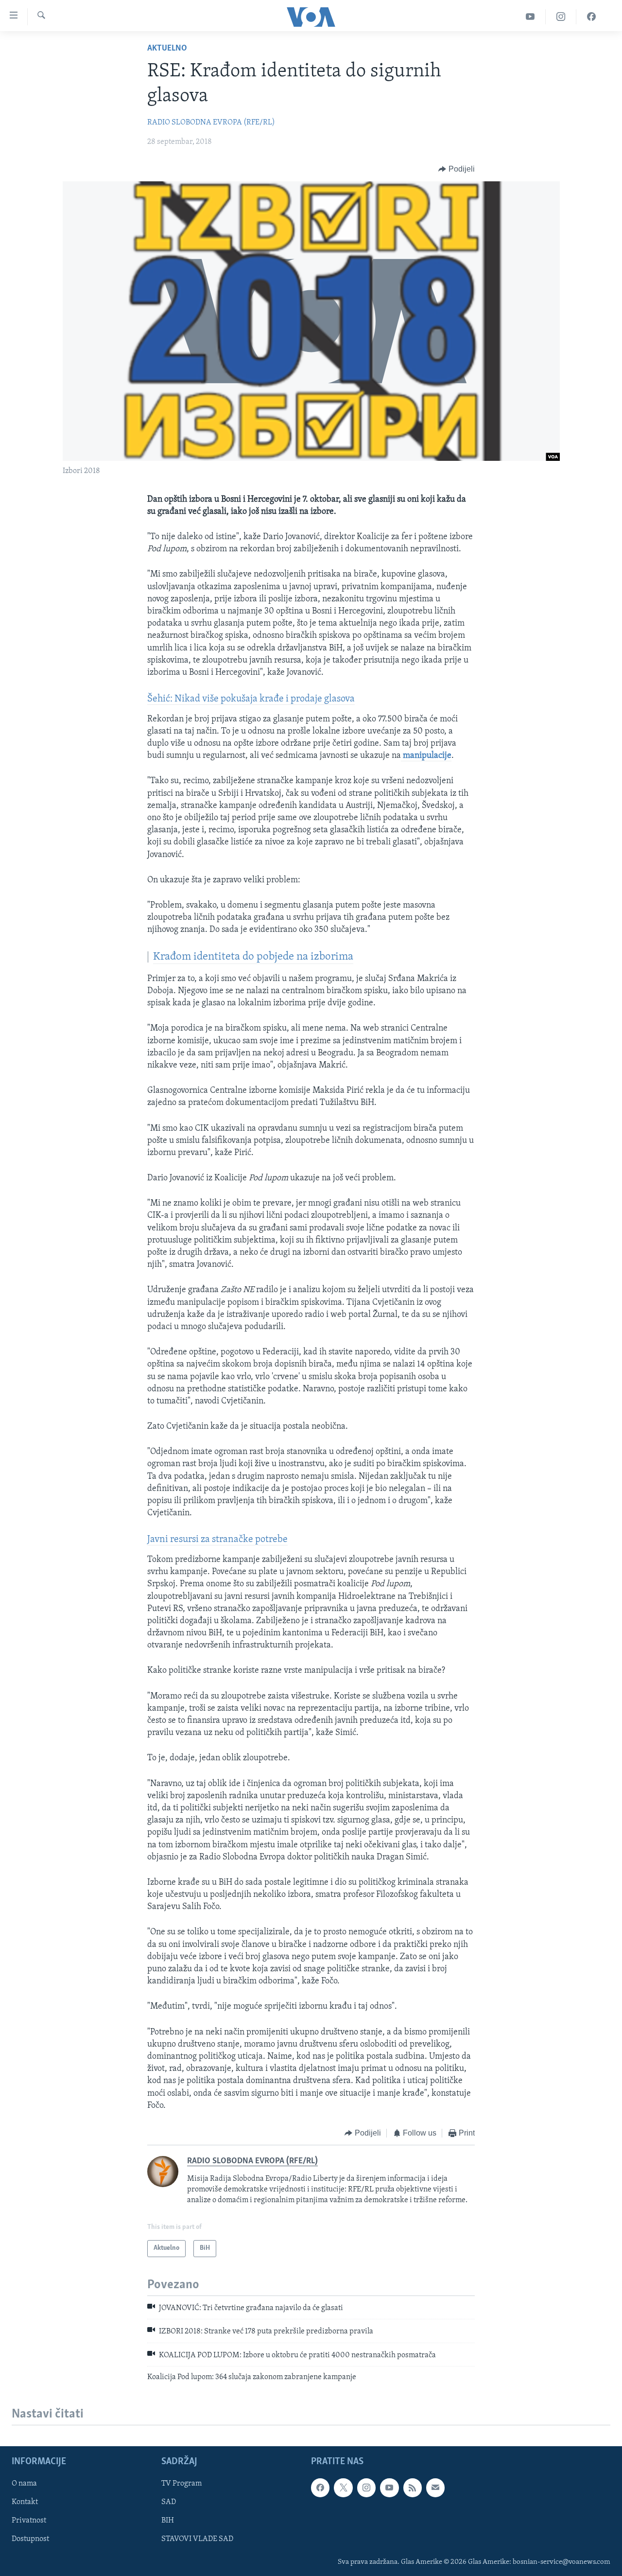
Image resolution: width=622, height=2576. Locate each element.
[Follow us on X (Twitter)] (343, 2488)
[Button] (457, 169)
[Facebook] (591, 17)
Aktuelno (167, 49)
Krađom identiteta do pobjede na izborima (253, 957)
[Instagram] (561, 17)
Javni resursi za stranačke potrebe (217, 1540)
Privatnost (29, 2521)
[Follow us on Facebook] (320, 2488)
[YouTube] (530, 17)
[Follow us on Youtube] (389, 2488)
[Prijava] (435, 2488)
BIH (168, 2521)
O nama (24, 2484)
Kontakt (25, 2503)
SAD (169, 2503)
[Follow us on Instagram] (366, 2488)
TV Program (181, 2484)
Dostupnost (30, 2540)
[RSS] (413, 2488)
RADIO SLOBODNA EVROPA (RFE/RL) (211, 123)
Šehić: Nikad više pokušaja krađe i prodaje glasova (251, 699)
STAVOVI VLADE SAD (197, 2540)
